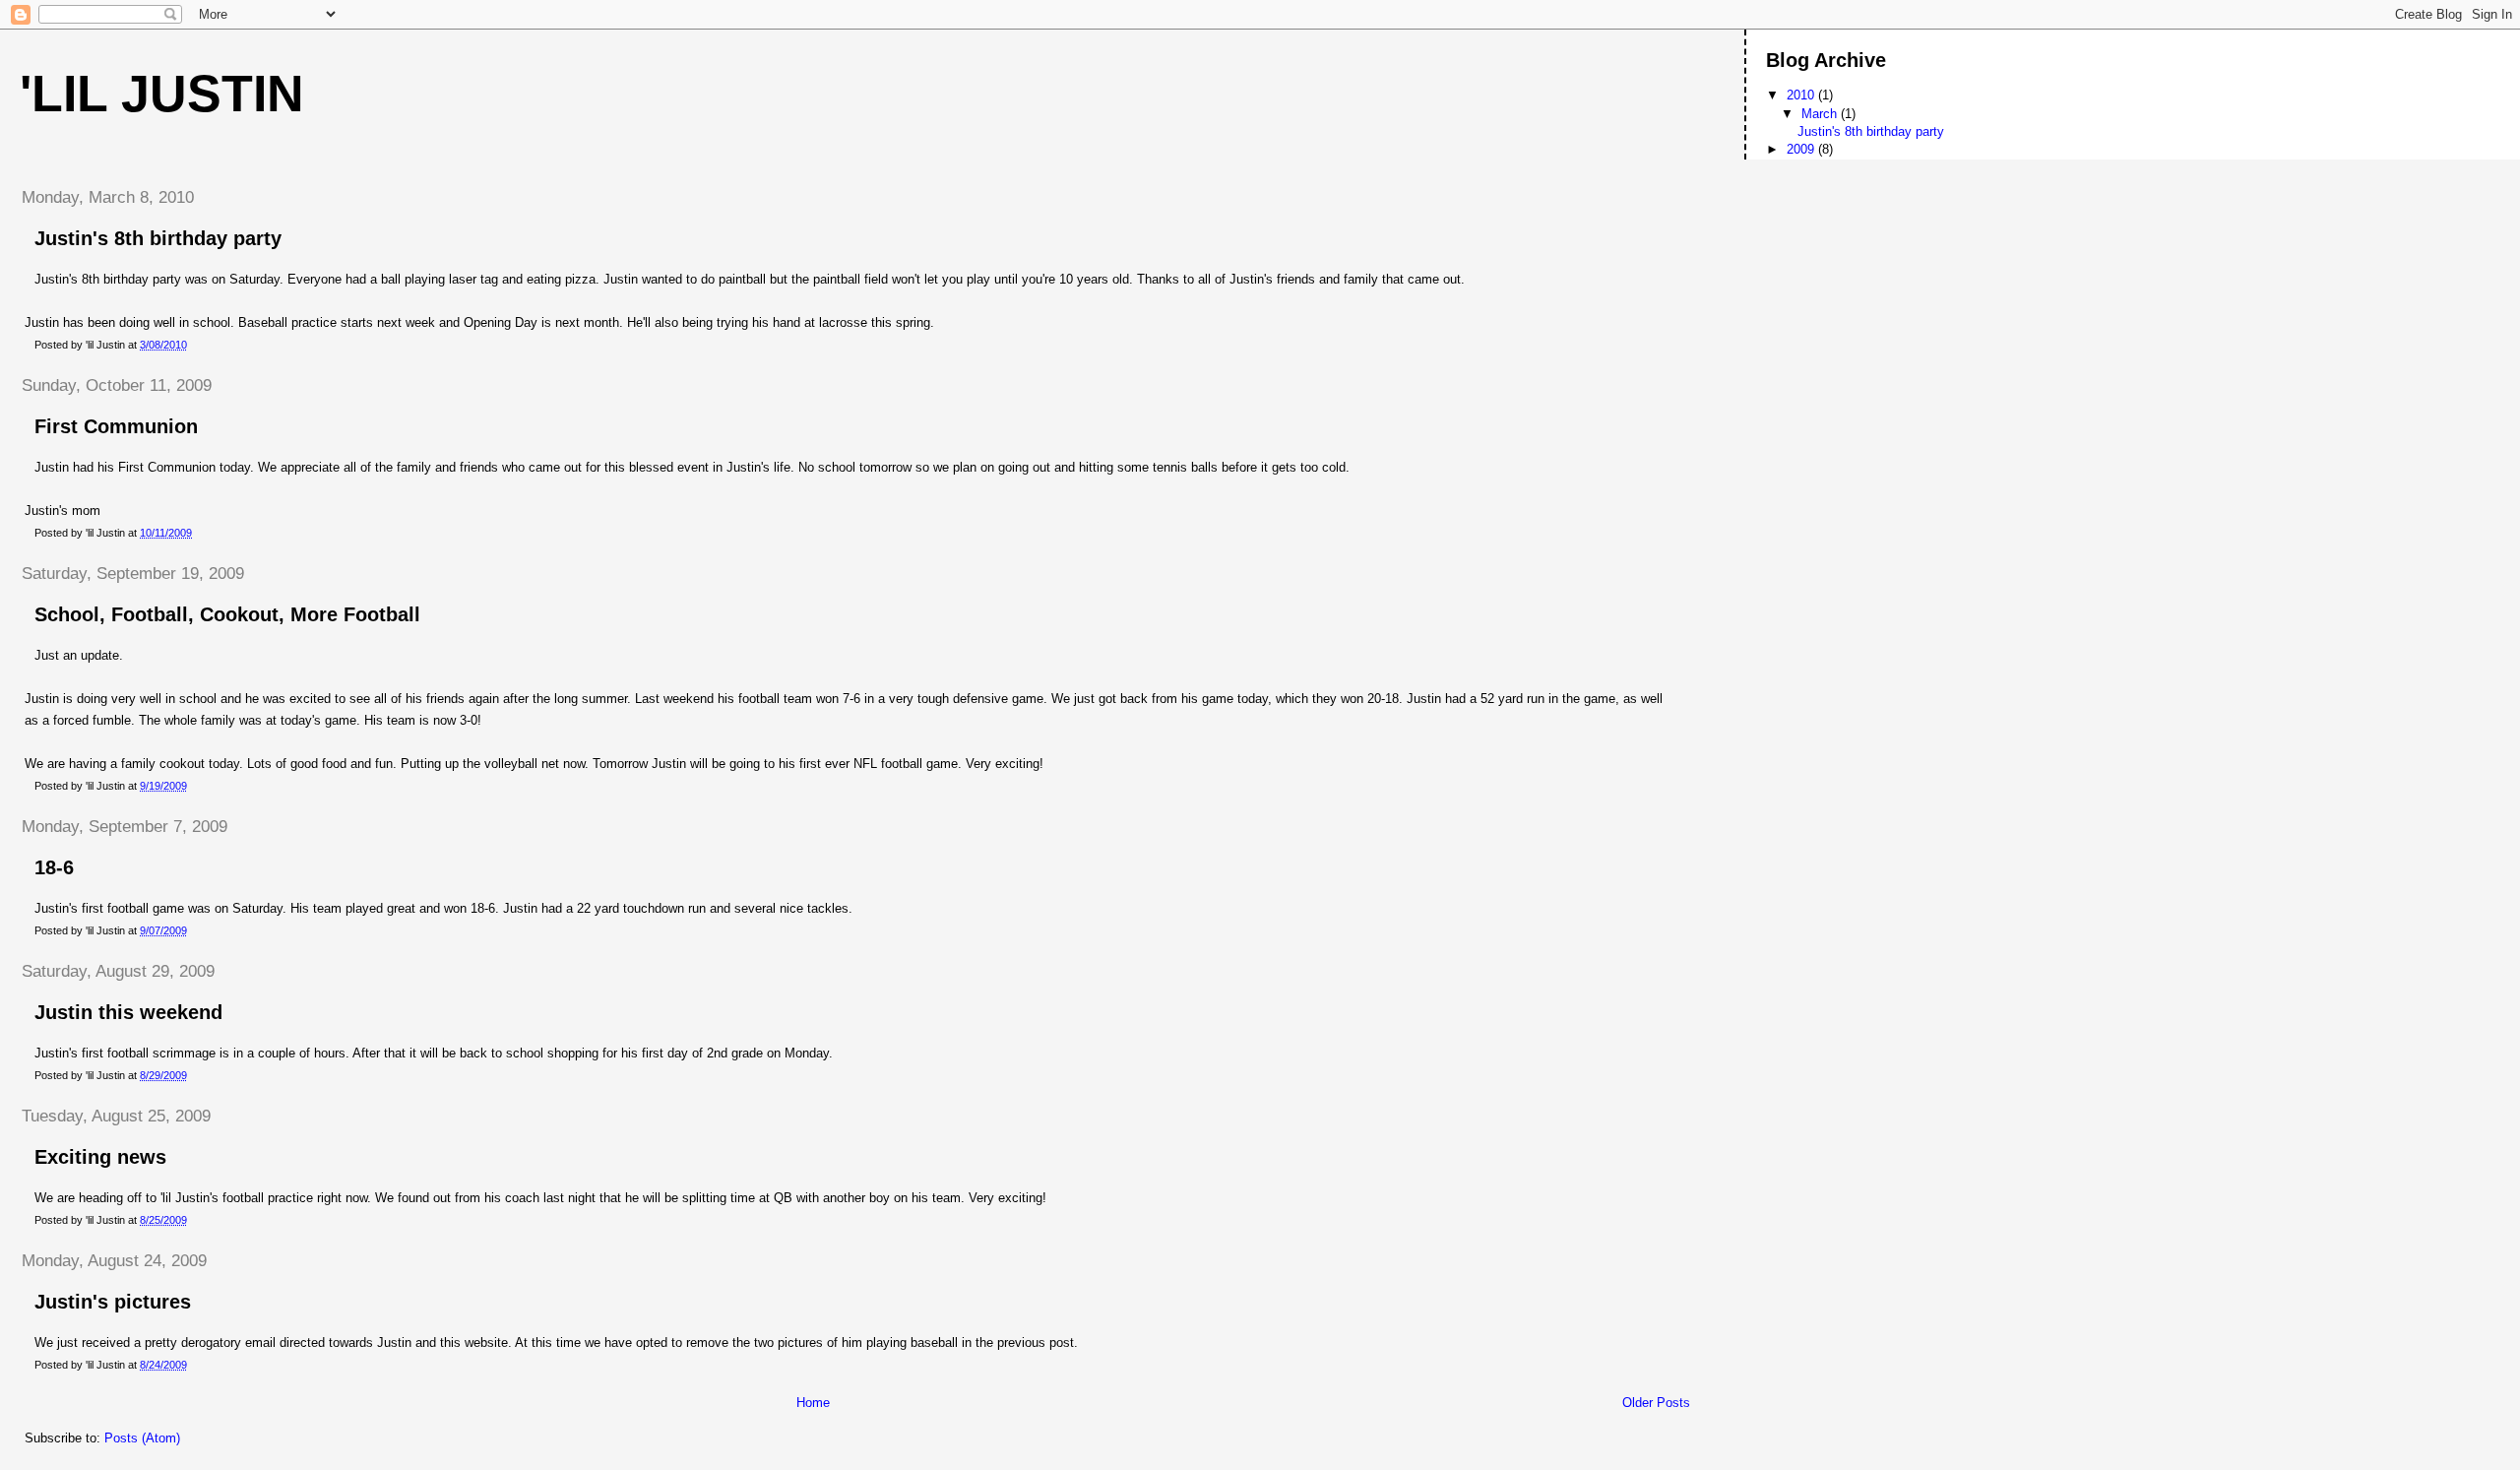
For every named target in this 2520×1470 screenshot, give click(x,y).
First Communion (116, 426)
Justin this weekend (128, 1012)
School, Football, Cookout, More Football (227, 614)
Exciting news (100, 1157)
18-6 (54, 867)
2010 (1802, 95)
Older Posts (1656, 1403)
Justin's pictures (113, 1302)
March (1821, 114)
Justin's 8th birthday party (158, 238)
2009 (1802, 149)
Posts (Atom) (142, 1438)
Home (813, 1403)
